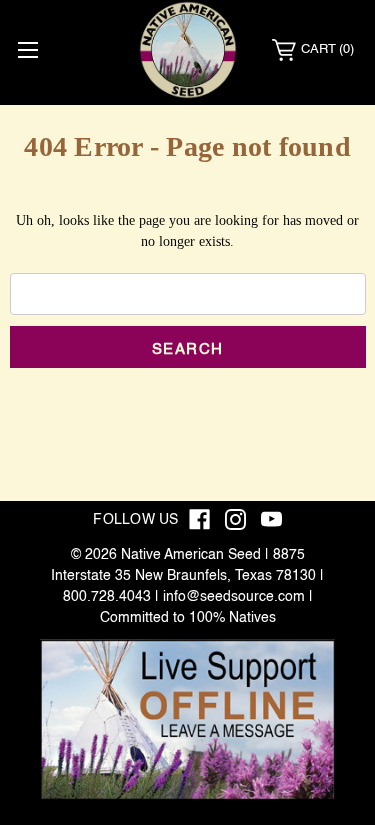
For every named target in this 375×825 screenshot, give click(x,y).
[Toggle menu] (27, 49)
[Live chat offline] (187, 720)
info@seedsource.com (234, 597)
